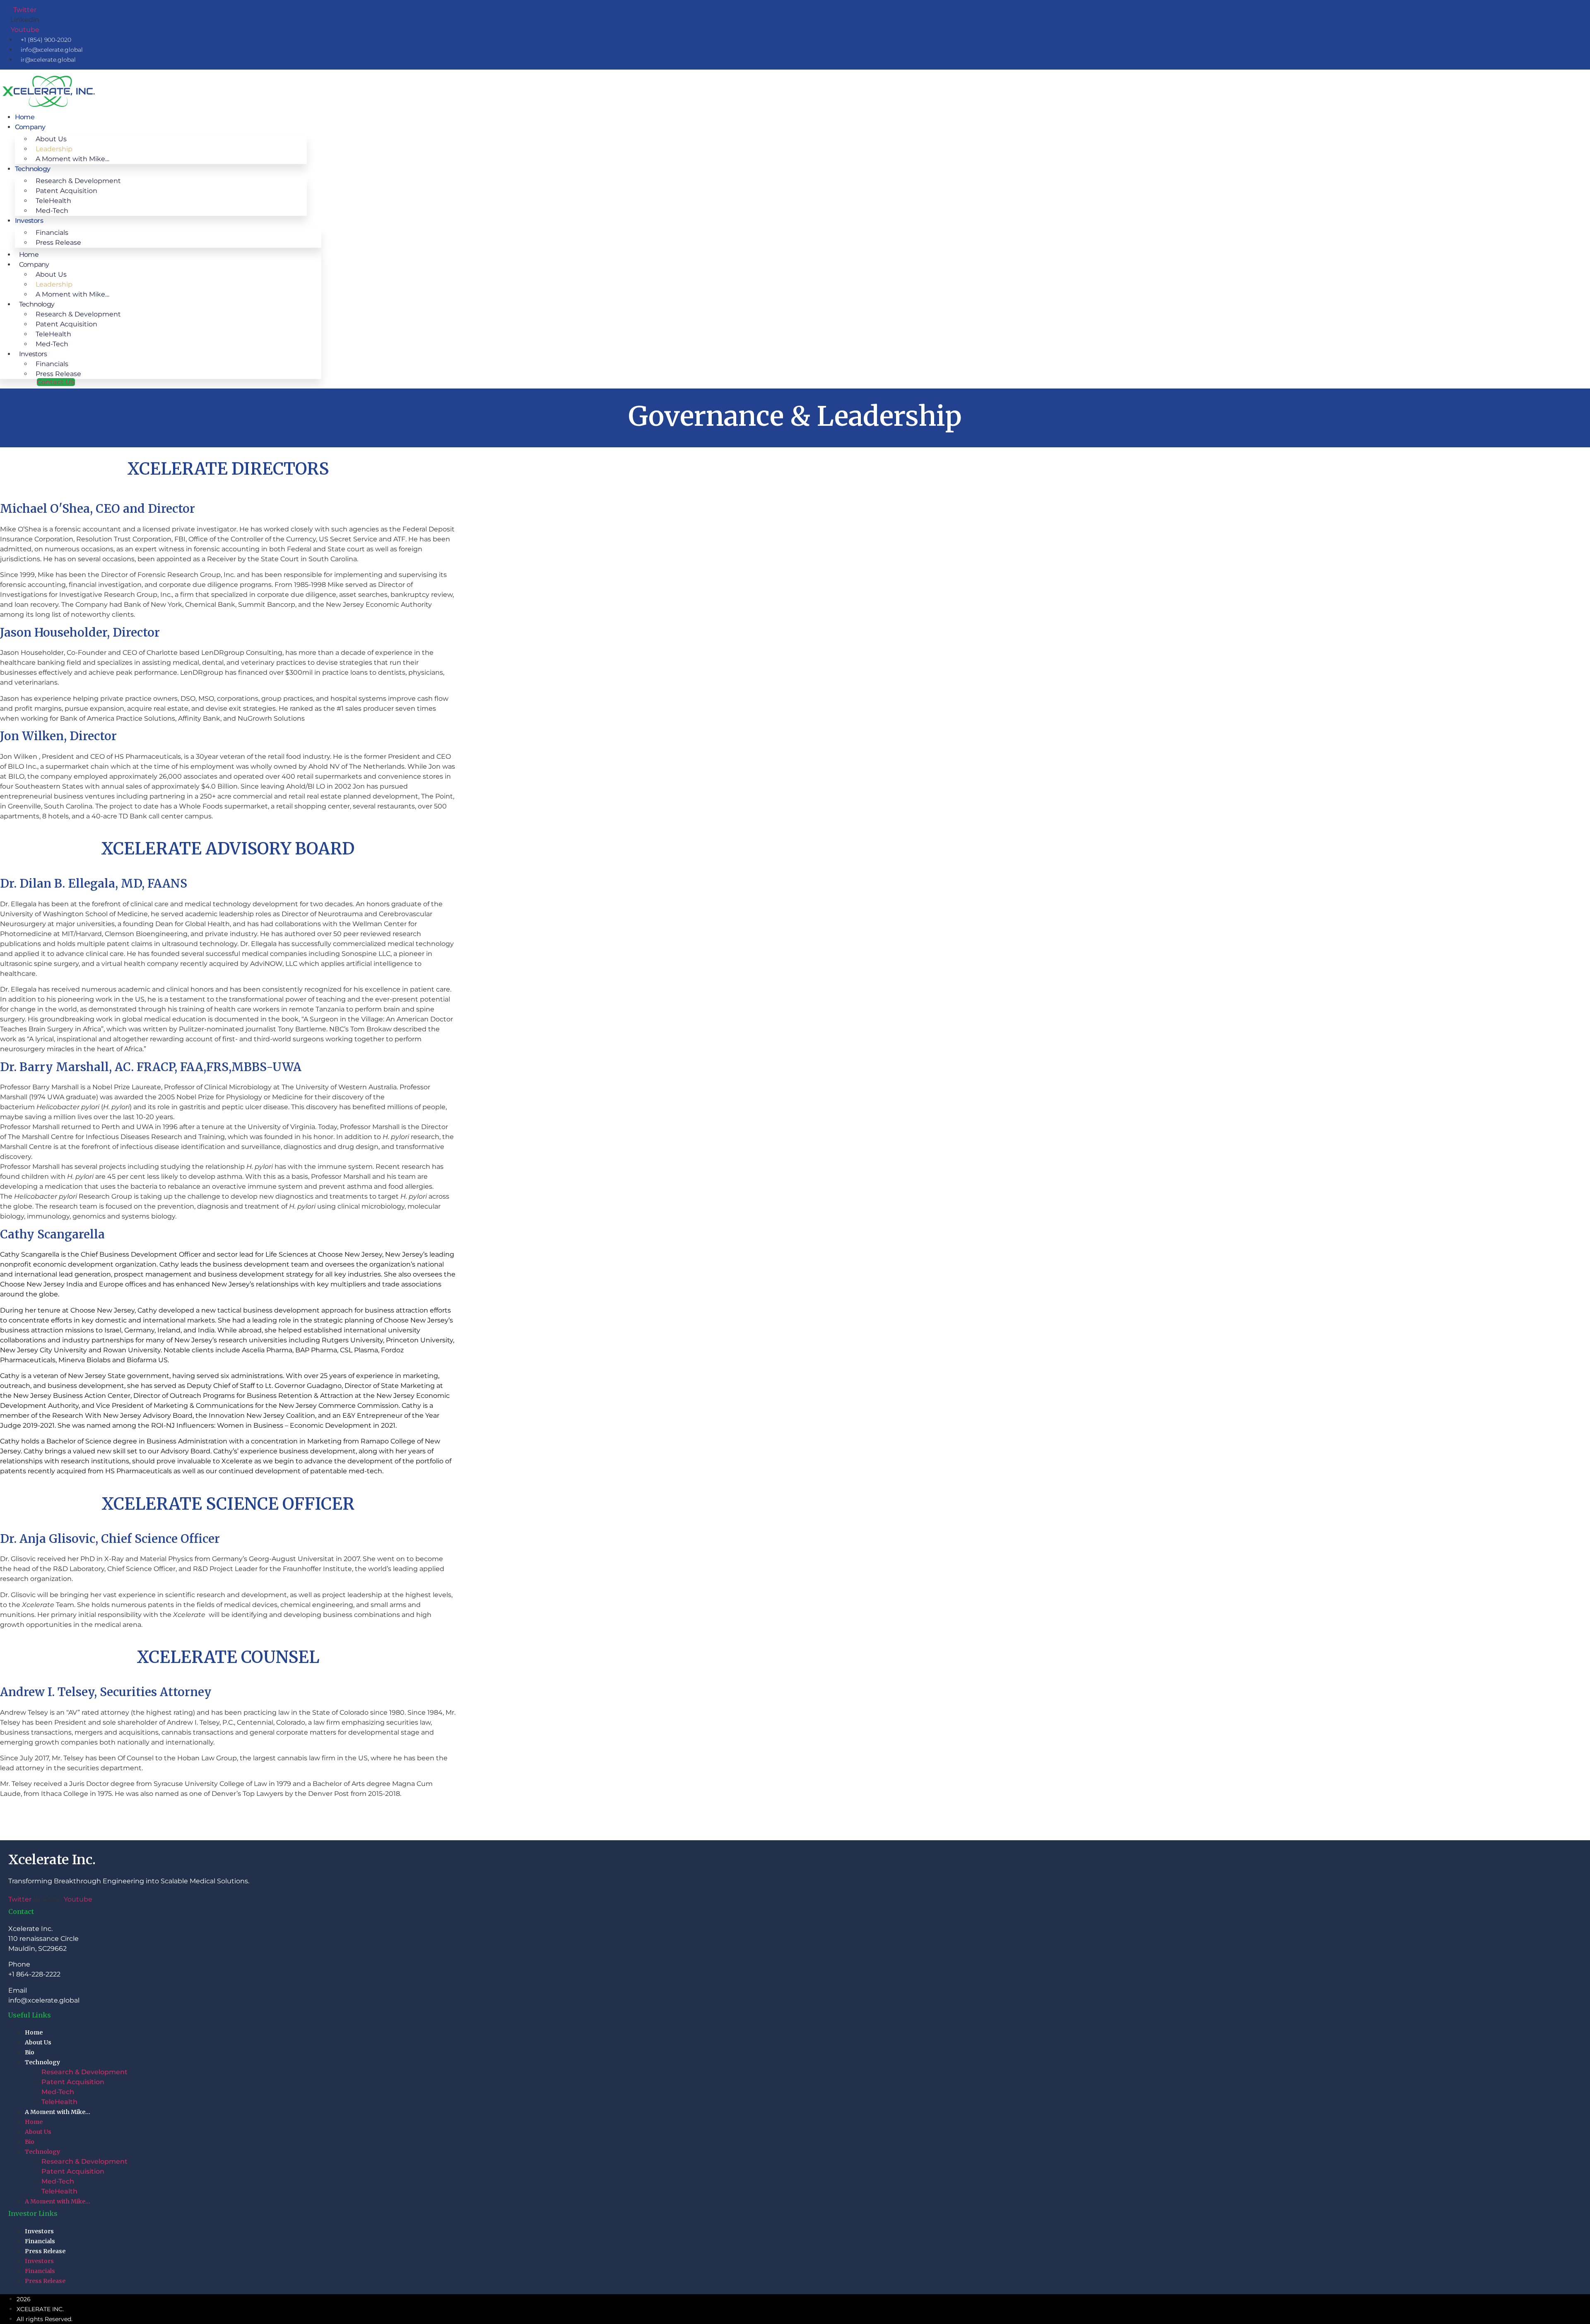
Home (25, 117)
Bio (30, 2052)
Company (30, 127)
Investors (29, 221)
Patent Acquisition (73, 2082)
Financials (40, 2241)
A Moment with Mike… (72, 159)
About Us (38, 2042)
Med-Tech (52, 211)
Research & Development (84, 2072)
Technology (42, 2062)
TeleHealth (59, 2102)
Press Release (58, 243)
